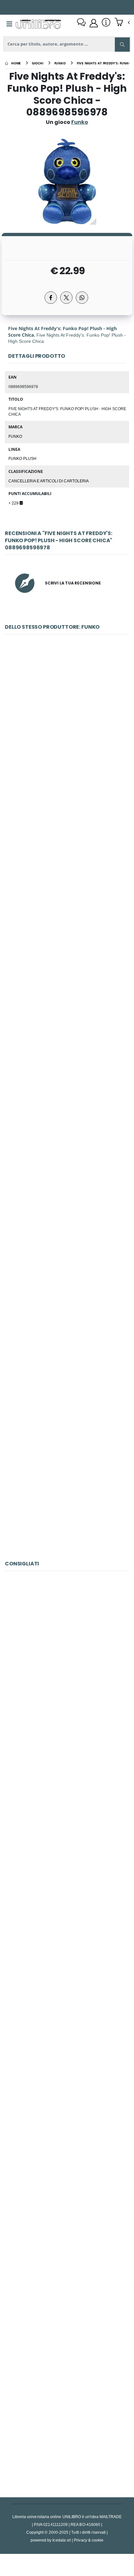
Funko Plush (22, 458)
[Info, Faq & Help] (106, 23)
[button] (122, 23)
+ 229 (14, 503)
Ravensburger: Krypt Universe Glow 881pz (67, 2423)
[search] (122, 45)
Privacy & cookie (89, 2540)
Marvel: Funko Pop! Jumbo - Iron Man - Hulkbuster (67, 1032)
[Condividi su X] (66, 298)
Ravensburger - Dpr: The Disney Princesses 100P (67, 1665)
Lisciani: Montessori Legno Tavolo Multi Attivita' (67, 1969)
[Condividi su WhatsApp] (82, 298)
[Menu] (9, 24)
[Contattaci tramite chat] (81, 23)
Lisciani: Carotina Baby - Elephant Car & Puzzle (67, 2120)
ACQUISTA (70, 775)
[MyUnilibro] (94, 23)
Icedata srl (62, 2540)
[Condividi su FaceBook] (51, 298)
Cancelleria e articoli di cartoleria (49, 481)
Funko (15, 436)
